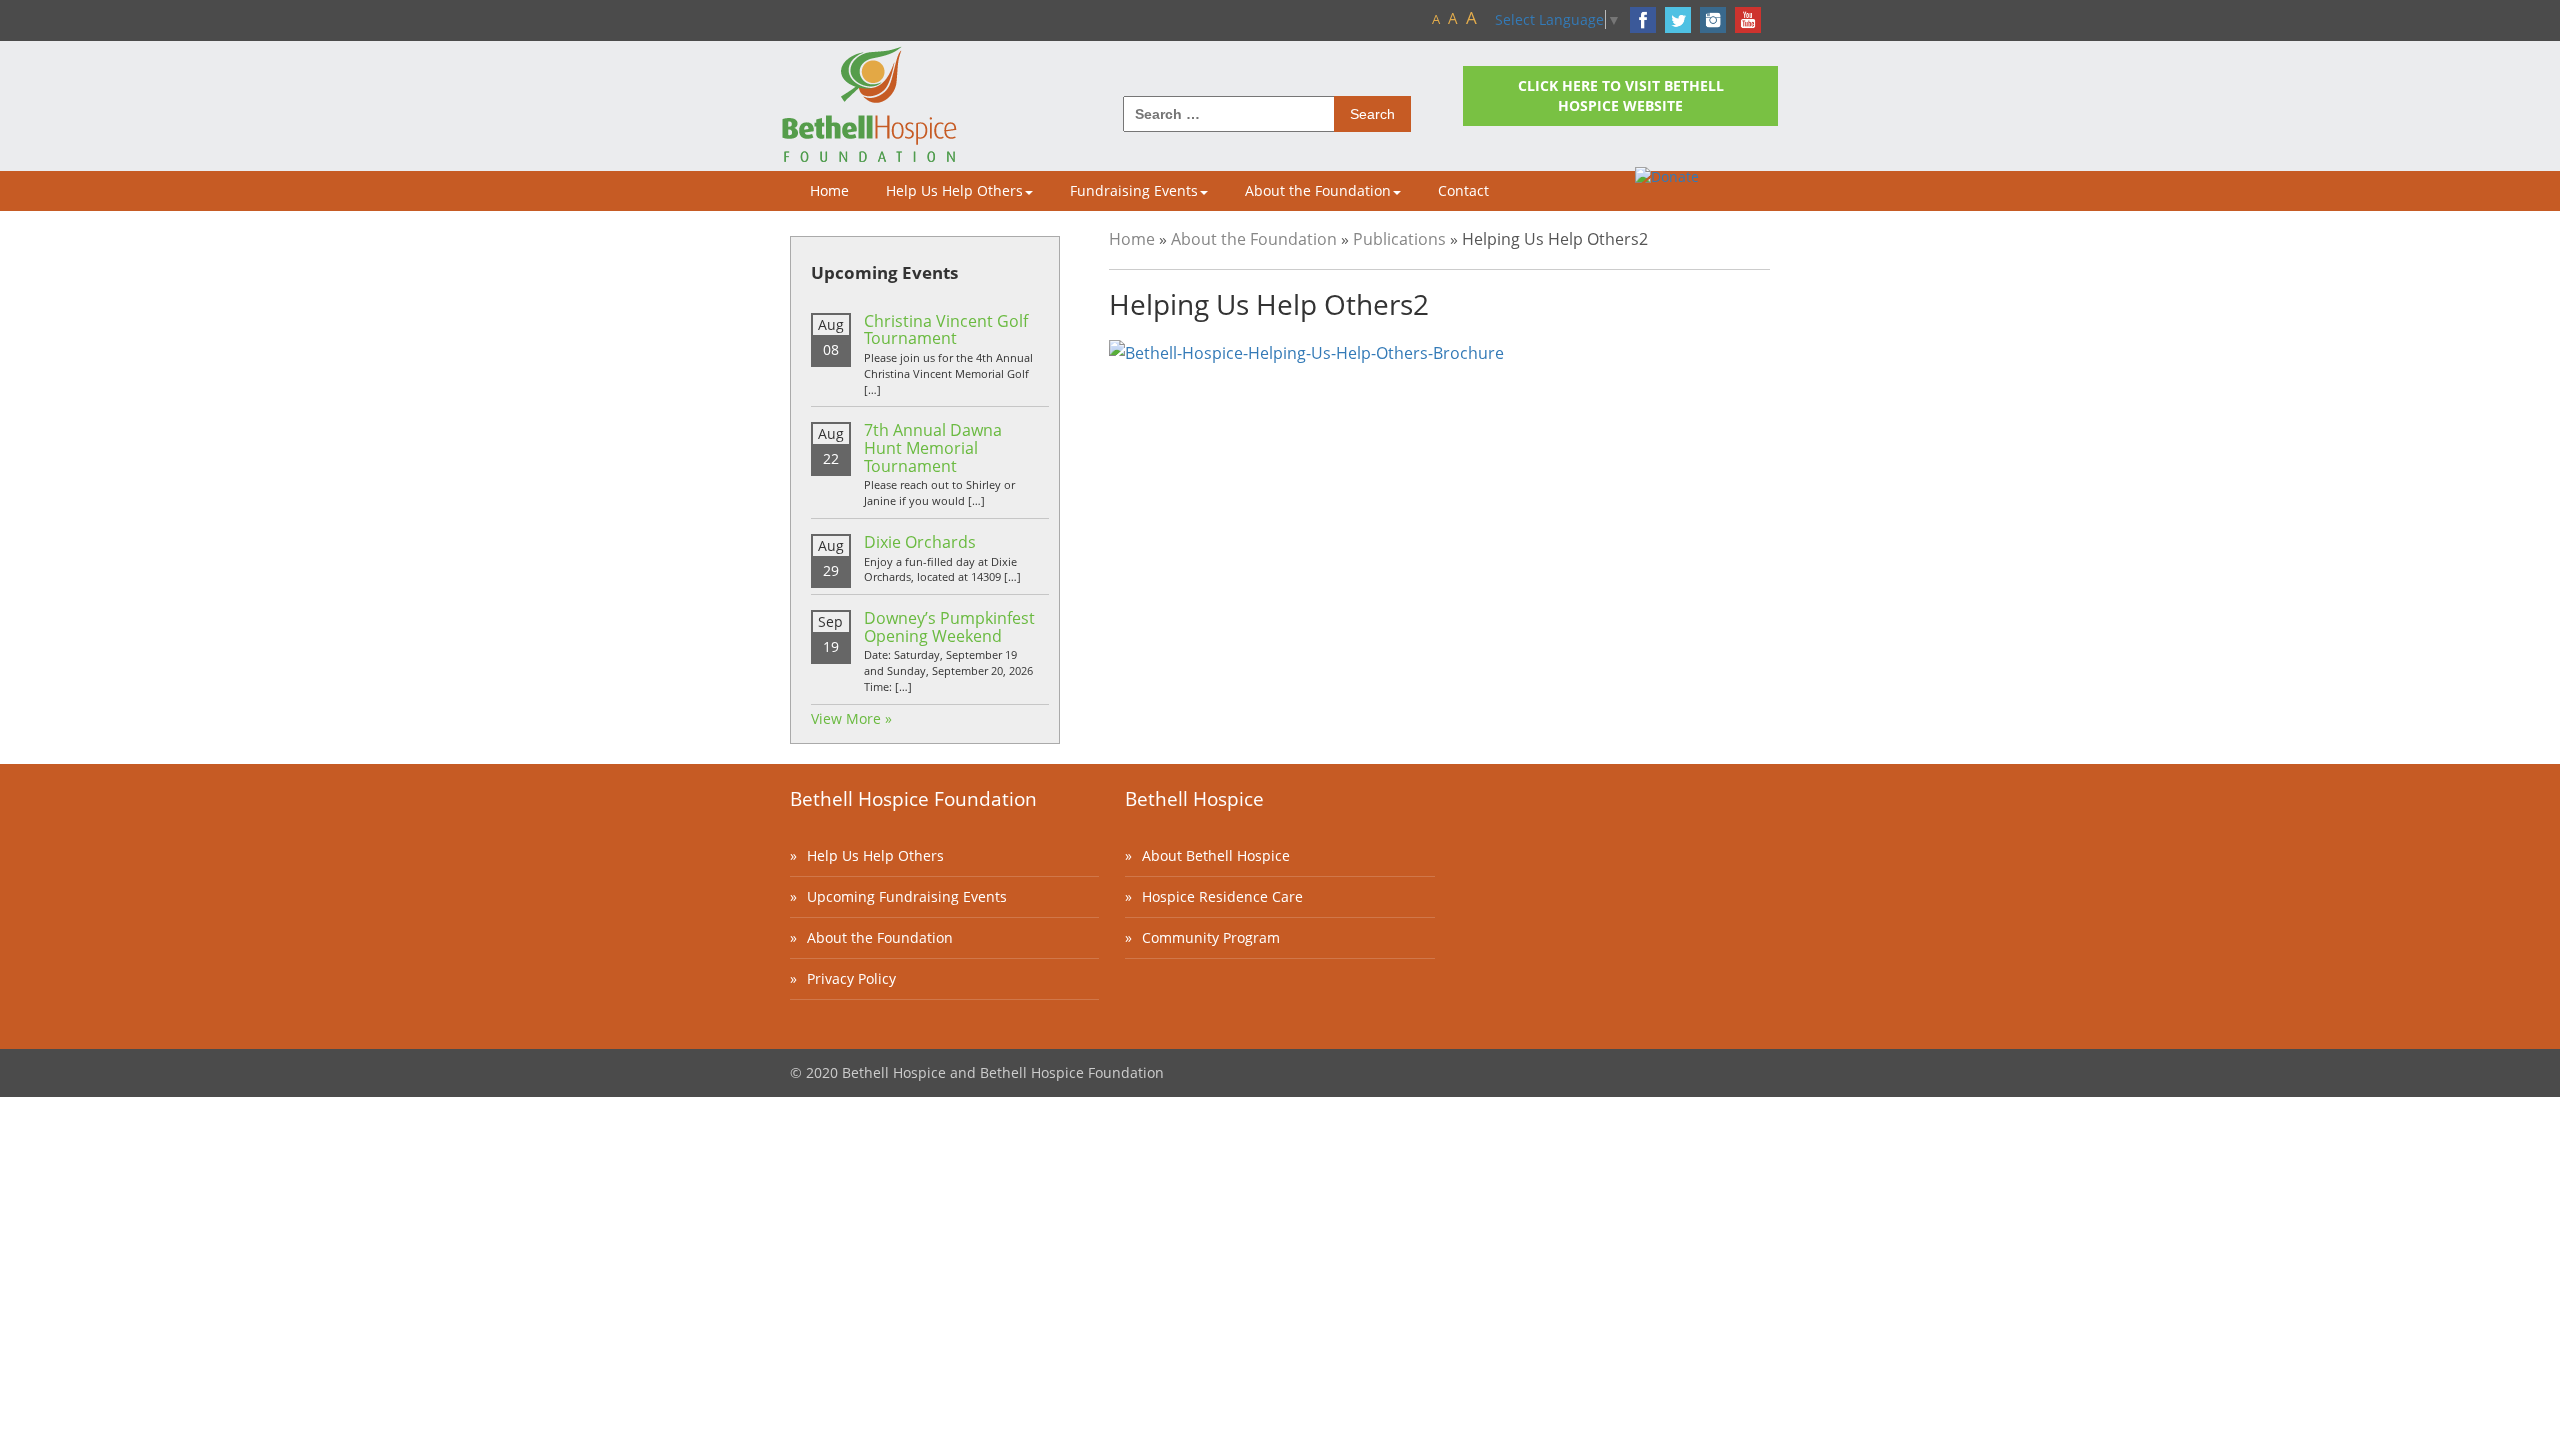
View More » (851, 718)
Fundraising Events (1134, 190)
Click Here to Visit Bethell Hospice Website (1621, 95)
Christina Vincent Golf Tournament (946, 330)
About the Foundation (1318, 190)
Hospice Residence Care (1222, 896)
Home (829, 190)
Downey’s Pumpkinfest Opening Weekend (949, 627)
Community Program (1211, 937)
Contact (1463, 190)
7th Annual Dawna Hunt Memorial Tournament (933, 447)
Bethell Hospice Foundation (913, 799)
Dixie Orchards (920, 542)
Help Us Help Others (954, 190)
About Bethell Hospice (1216, 855)
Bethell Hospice (1194, 799)
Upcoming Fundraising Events (907, 896)
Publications (1399, 239)
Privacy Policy (851, 978)
